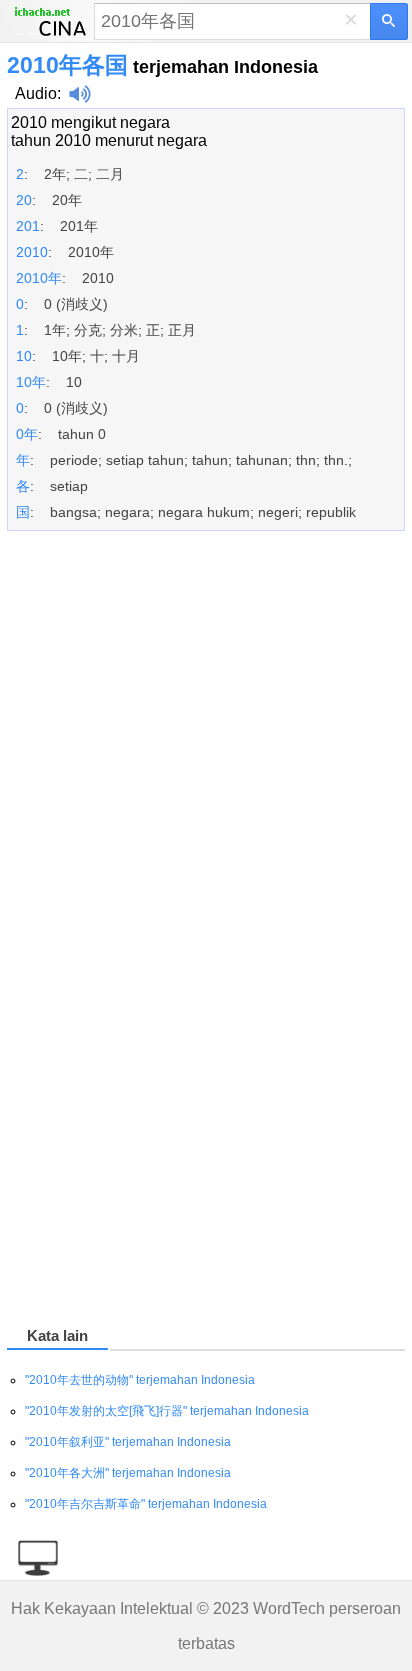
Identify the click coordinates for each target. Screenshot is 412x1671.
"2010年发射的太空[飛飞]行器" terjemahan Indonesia (167, 1411)
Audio (36, 93)
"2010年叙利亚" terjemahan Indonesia (128, 1442)
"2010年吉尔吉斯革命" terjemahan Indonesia (146, 1504)
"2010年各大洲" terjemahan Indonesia (128, 1473)
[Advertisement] (206, 773)
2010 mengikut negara (90, 122)
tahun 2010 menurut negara (109, 140)
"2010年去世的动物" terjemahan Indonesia (140, 1380)
